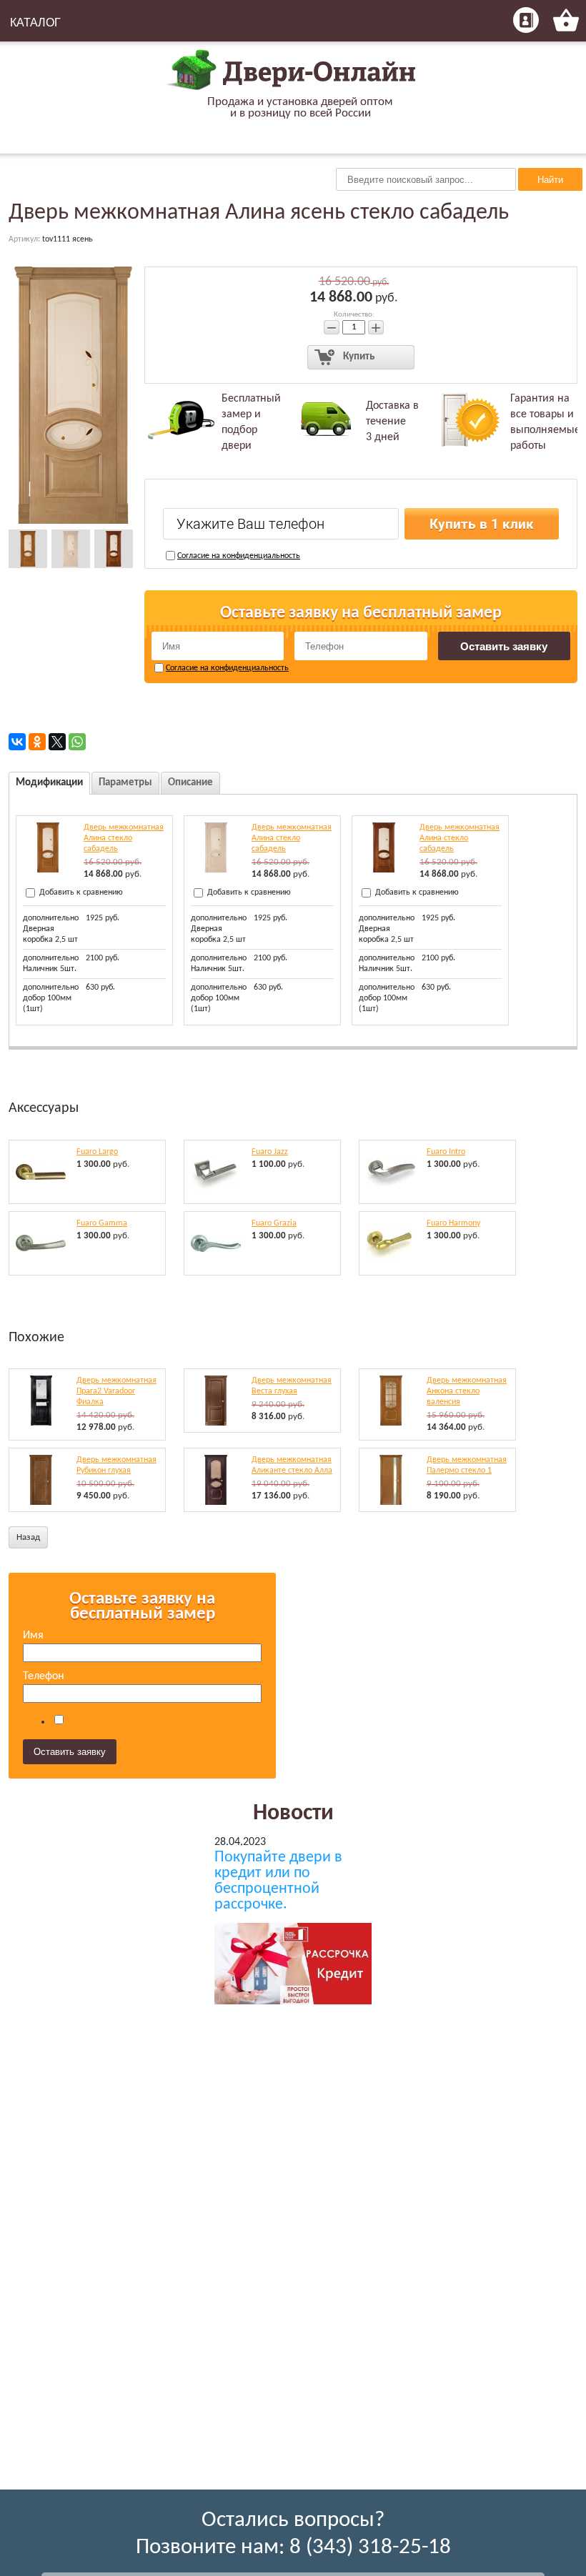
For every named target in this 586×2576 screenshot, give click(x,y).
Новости (293, 1814)
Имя (33, 1636)
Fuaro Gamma (102, 1223)
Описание (190, 783)
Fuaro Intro (446, 1152)
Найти (550, 180)
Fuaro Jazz (270, 1152)
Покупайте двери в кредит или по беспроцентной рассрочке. (278, 1881)
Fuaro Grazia (274, 1223)
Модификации (49, 783)
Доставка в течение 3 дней (392, 422)
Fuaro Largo (97, 1152)
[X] (57, 742)
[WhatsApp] (77, 742)
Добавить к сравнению (80, 892)
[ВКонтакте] (17, 742)
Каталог (35, 23)
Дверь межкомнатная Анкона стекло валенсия (467, 1391)
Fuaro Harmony (453, 1223)
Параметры (125, 783)
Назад (28, 1537)
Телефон (44, 1676)
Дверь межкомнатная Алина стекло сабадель (124, 838)
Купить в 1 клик (482, 524)
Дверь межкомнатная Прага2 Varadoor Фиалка (116, 1391)
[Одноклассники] (37, 742)
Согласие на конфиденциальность (239, 556)
